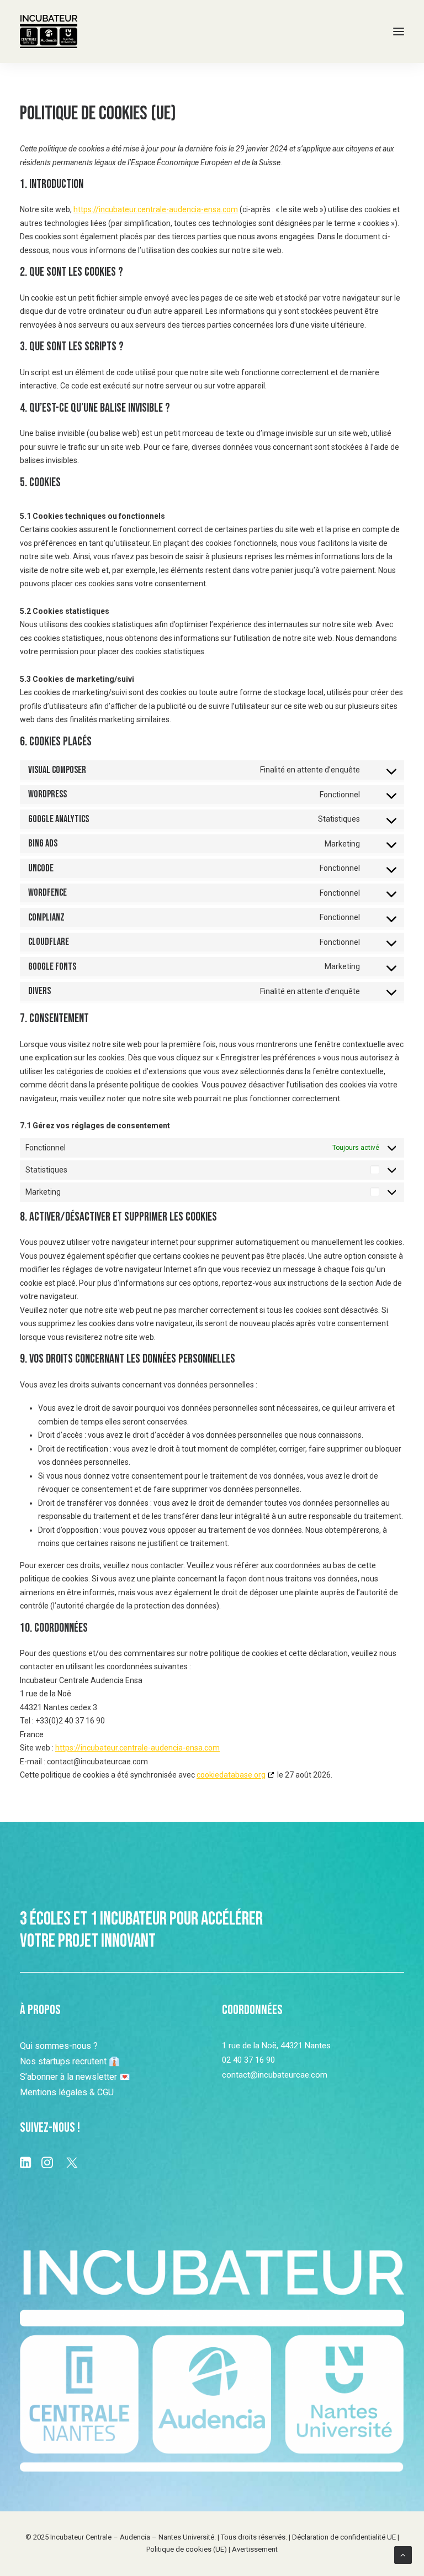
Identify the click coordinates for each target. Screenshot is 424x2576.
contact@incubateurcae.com (275, 2075)
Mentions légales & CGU (67, 2092)
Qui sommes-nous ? (59, 2046)
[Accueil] (212, 2361)
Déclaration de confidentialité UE (344, 2537)
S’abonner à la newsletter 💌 (75, 2077)
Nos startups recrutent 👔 (70, 2061)
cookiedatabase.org (231, 1775)
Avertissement (255, 2549)
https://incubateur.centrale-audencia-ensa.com (156, 209)
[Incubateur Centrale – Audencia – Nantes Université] (49, 31)
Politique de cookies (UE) (187, 2549)
